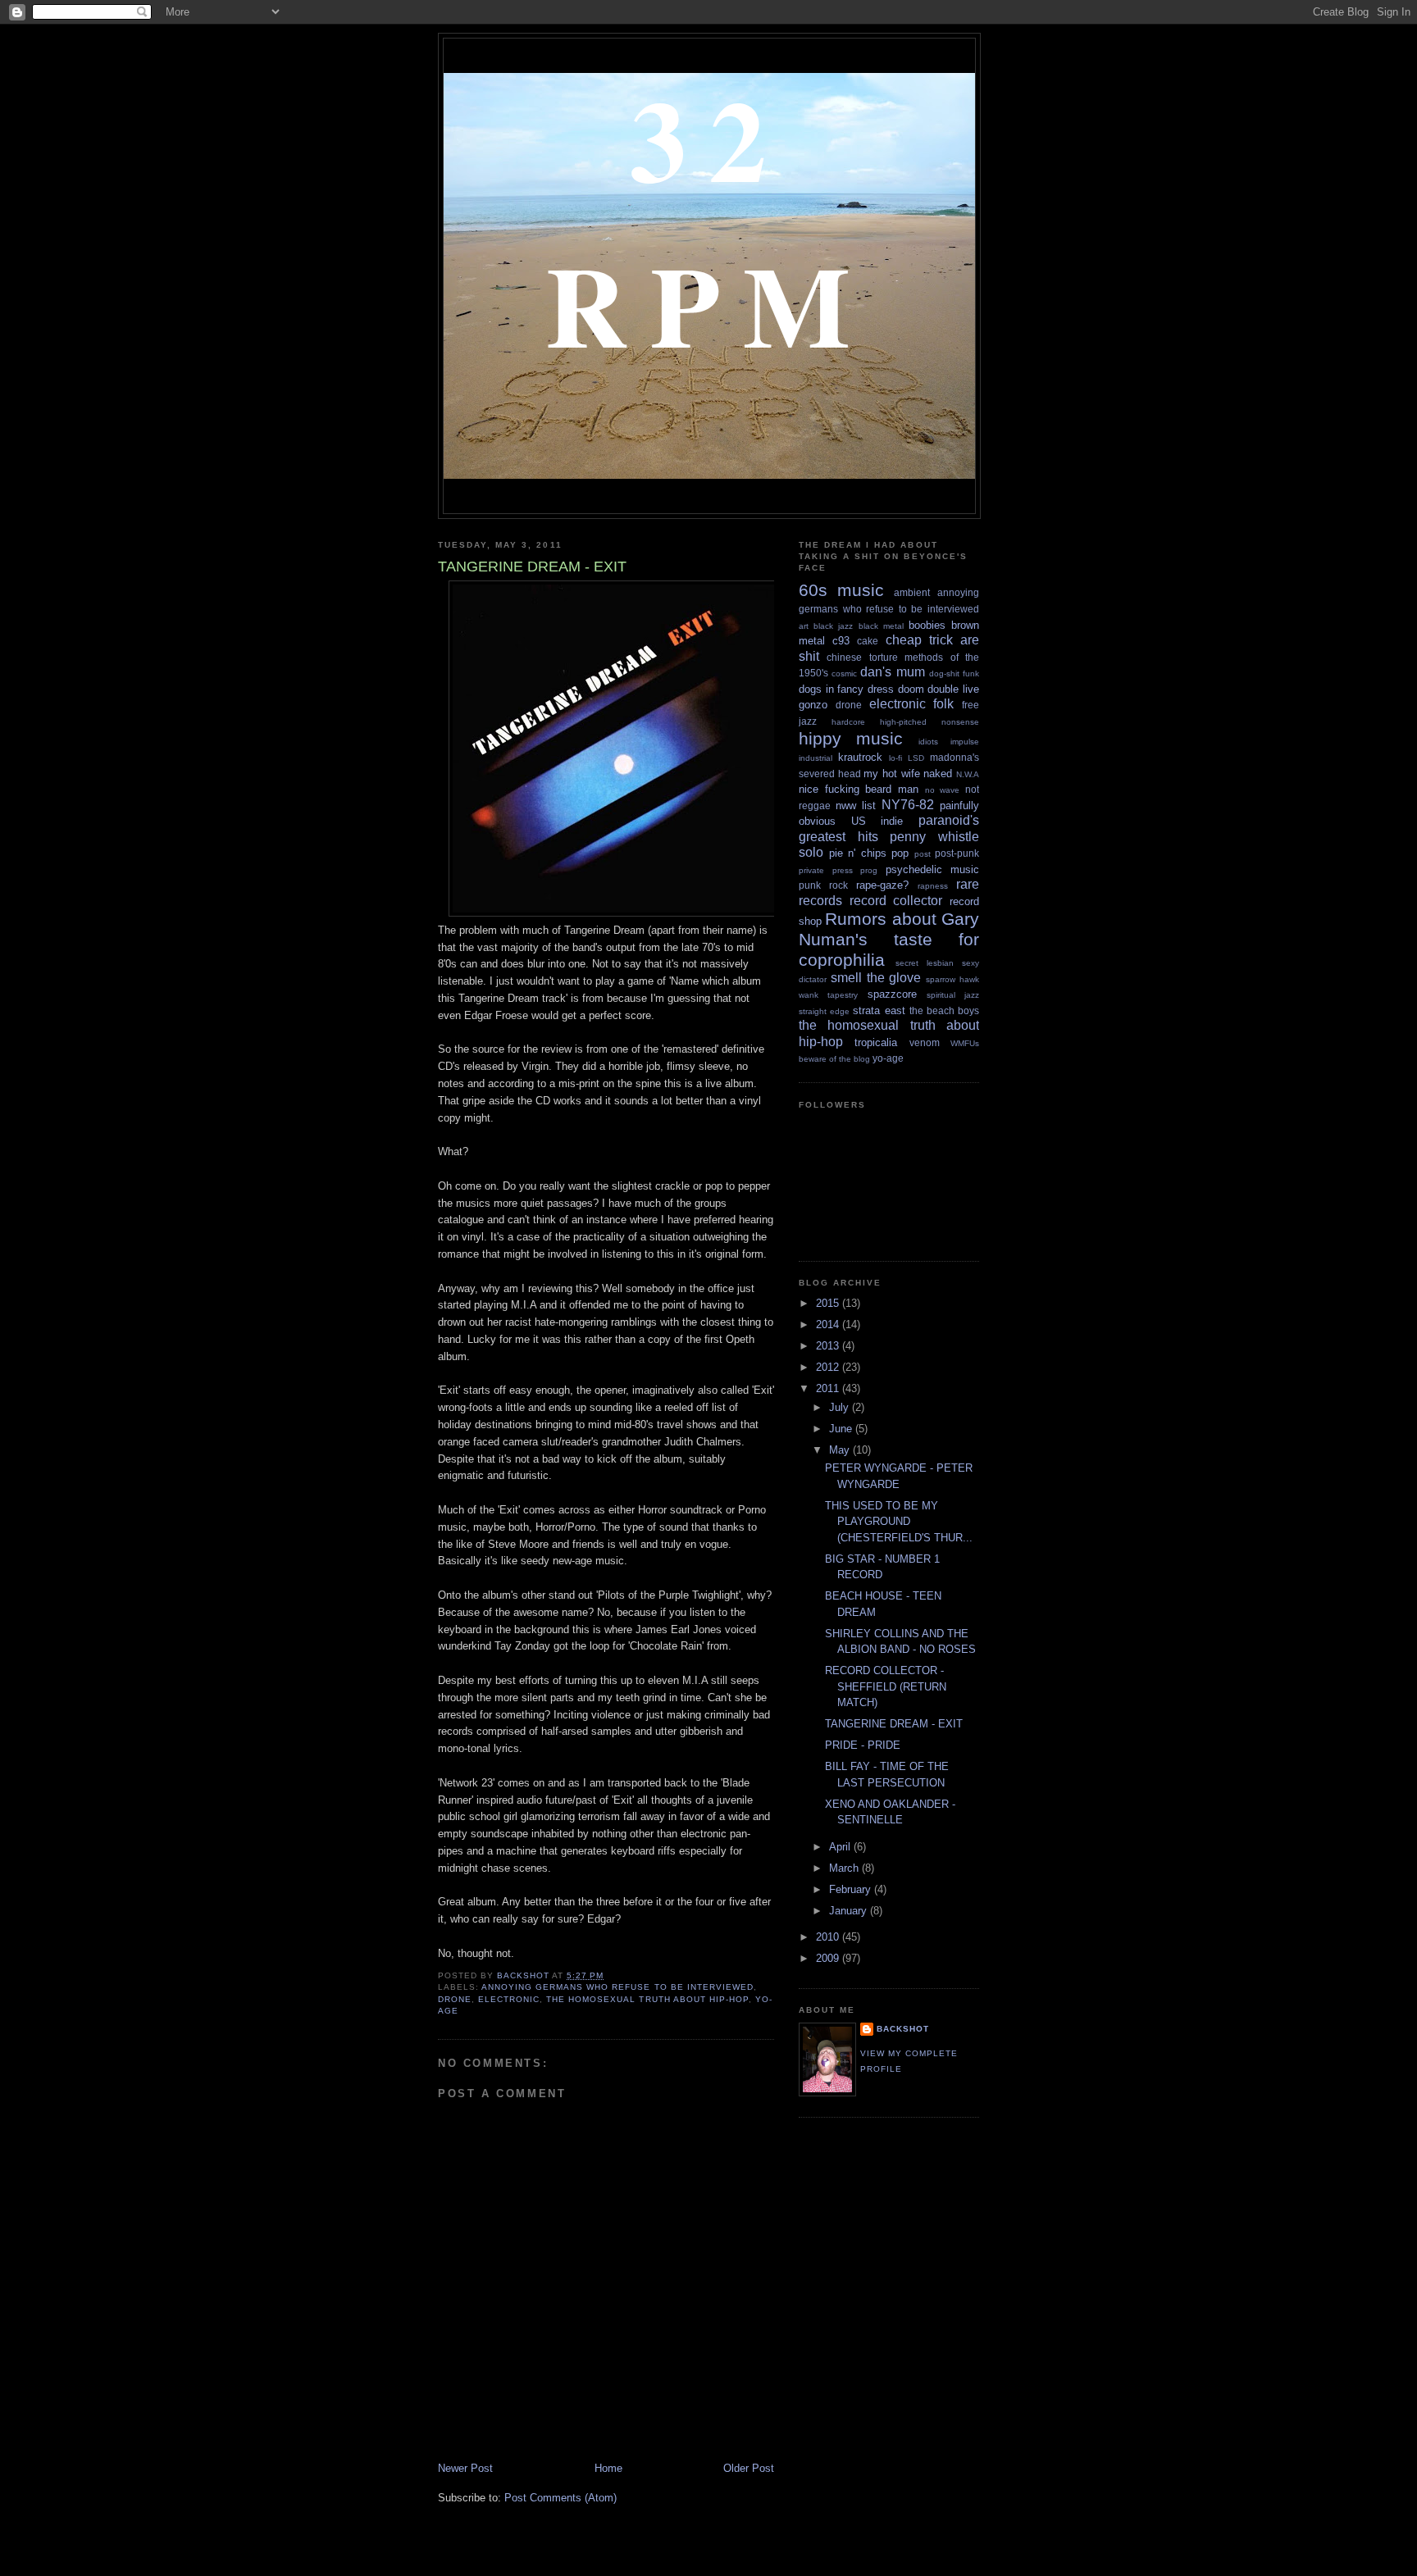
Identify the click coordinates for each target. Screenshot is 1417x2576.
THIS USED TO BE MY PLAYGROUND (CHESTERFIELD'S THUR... (899, 1522)
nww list (856, 806)
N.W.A (968, 774)
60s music (841, 590)
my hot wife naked (908, 774)
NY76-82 (908, 805)
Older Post (749, 2468)
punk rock (823, 885)
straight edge (824, 1011)
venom (925, 1042)
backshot (903, 2029)
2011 (829, 1388)
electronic (509, 1999)
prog (869, 870)
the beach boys (944, 1010)
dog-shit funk (954, 674)
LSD (916, 758)
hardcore (848, 722)
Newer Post (465, 2468)
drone (455, 1999)
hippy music (851, 738)
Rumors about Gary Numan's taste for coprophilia (889, 939)
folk (943, 704)
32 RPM (709, 221)
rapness (933, 886)
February (852, 1889)
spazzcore (892, 994)
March (845, 1868)
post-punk (957, 853)
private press (826, 870)
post (923, 854)
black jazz (833, 626)
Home (608, 2468)
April (841, 1847)
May (841, 1450)
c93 (841, 641)
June (842, 1429)
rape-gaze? (882, 885)
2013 (829, 1346)
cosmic (844, 674)
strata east (879, 1010)
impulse (965, 742)
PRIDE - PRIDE (863, 1745)
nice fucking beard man (859, 789)
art (804, 626)
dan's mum (892, 672)
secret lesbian (925, 963)
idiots (928, 742)
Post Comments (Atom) (560, 2498)
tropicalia (876, 1042)
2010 (829, 1937)
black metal (881, 626)
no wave (943, 790)
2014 (829, 1324)
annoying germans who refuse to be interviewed (617, 1987)
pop (900, 853)
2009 (829, 1958)
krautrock (860, 757)
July (841, 1407)
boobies (927, 625)
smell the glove (876, 978)
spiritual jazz (953, 995)
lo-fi (895, 758)
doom (911, 689)
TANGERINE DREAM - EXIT (894, 1724)
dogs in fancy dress (846, 689)
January (850, 1911)
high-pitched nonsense (929, 722)
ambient (912, 592)
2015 (829, 1303)
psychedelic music (933, 869)
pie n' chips (858, 853)
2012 (829, 1367)
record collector (896, 901)
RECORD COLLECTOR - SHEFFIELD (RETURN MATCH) (886, 1686)
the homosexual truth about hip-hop (647, 1999)
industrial (816, 758)
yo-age (888, 1058)
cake (868, 641)
